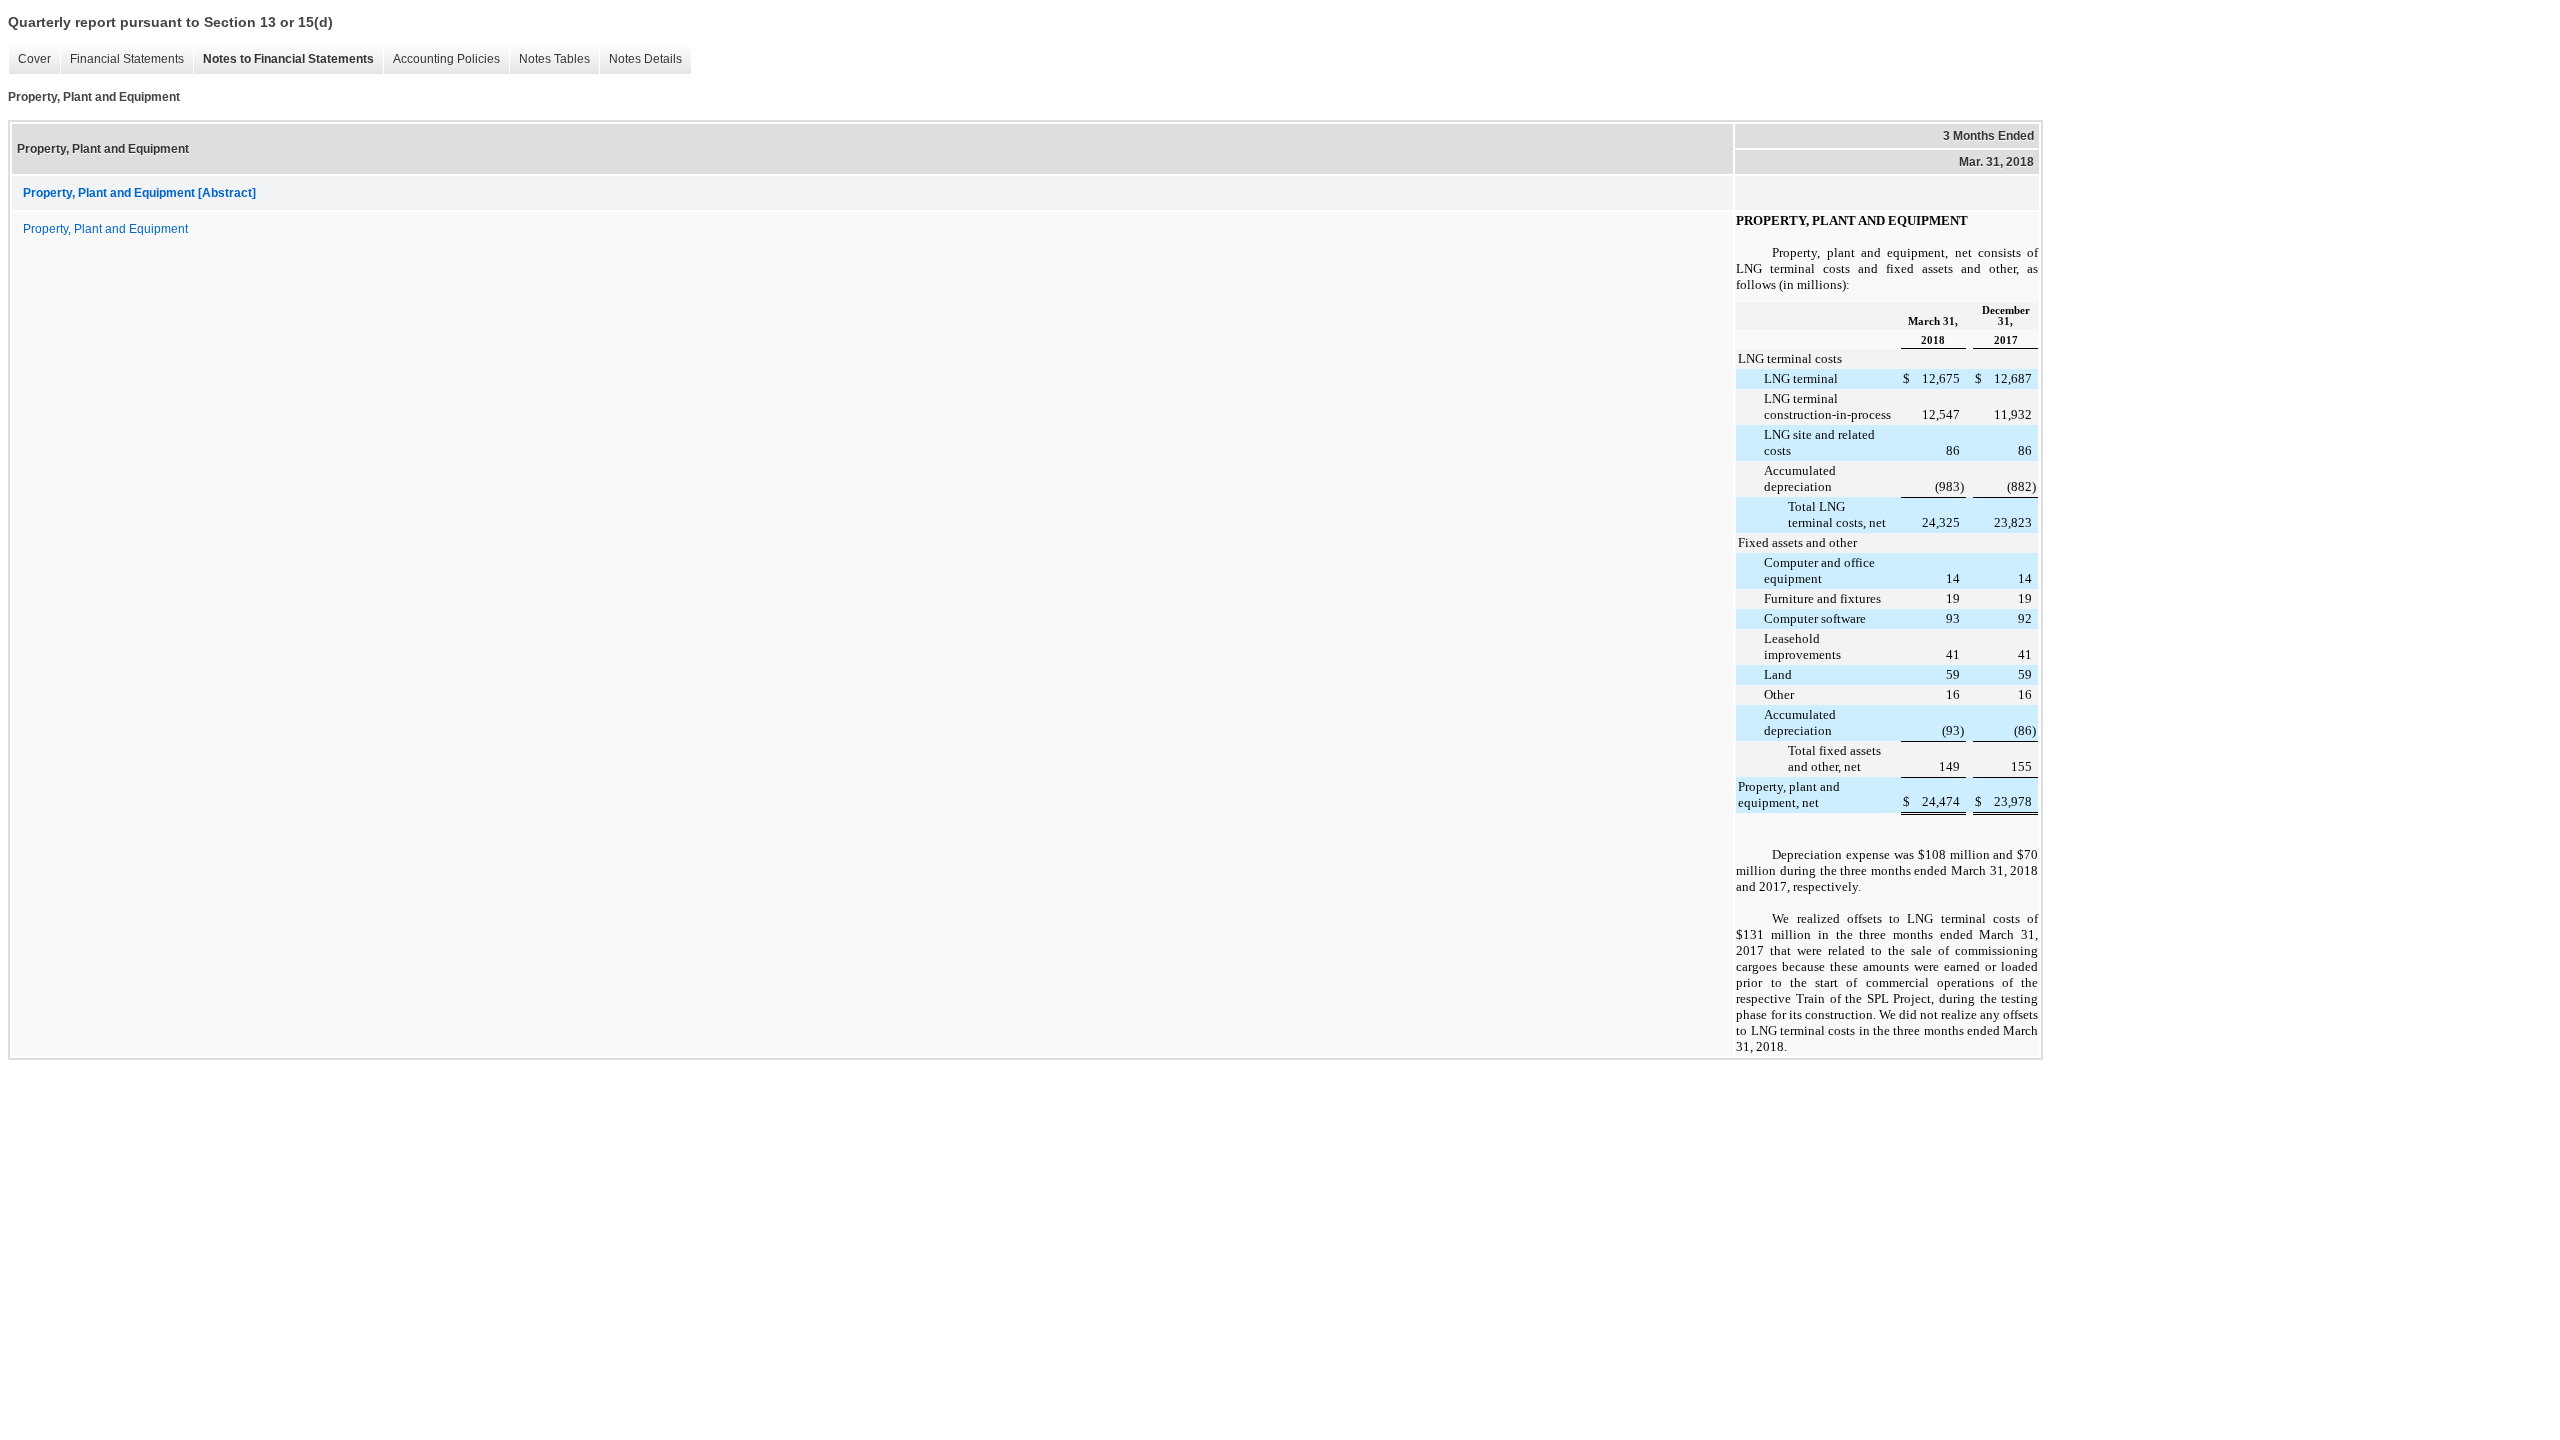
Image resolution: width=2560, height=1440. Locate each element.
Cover (34, 59)
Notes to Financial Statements (288, 59)
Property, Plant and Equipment (105, 229)
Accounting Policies (446, 59)
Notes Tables (554, 59)
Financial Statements (127, 59)
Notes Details (645, 59)
